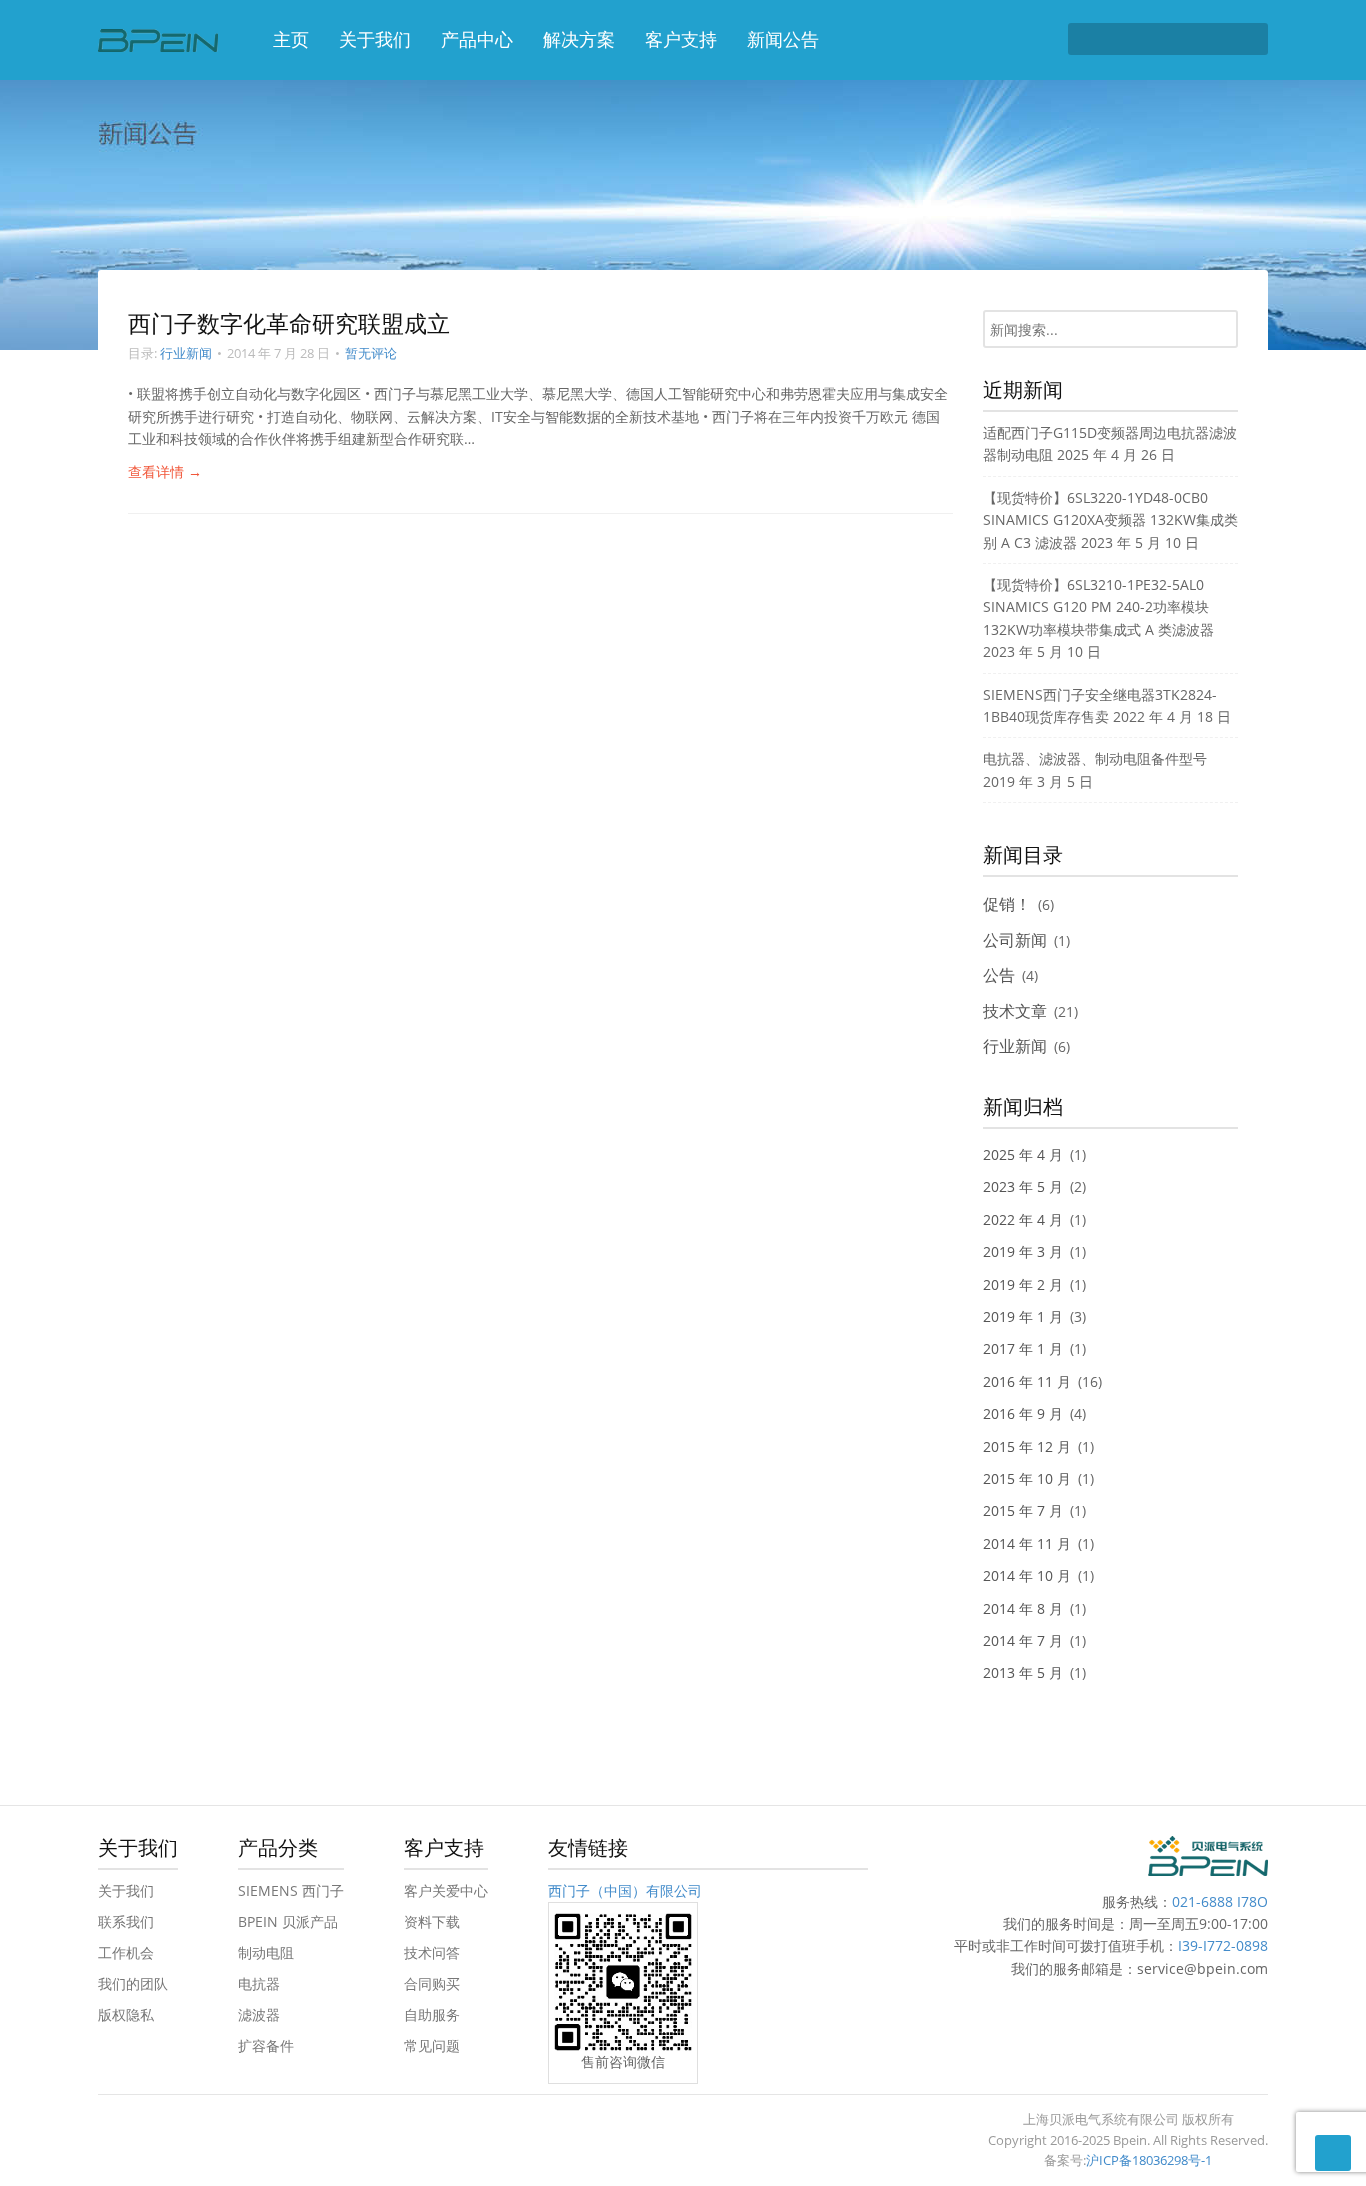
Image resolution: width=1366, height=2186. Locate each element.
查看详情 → (165, 471)
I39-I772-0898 (1223, 1945)
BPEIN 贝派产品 (288, 1921)
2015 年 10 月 (1027, 1478)
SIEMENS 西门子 (291, 1890)
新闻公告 (783, 39)
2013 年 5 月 (1023, 1672)
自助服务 (432, 2014)
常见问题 (432, 2045)
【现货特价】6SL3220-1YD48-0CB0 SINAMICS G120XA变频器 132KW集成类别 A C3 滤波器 (1110, 520)
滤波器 (259, 2014)
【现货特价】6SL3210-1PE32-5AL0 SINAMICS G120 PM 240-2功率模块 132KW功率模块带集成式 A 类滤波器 (1098, 607)
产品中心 (477, 39)
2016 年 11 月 (1027, 1381)
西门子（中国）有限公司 (625, 1890)
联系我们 (126, 1921)
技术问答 (432, 1952)
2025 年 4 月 (1023, 1154)
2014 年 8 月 (1023, 1608)
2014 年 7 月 (1023, 1640)
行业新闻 (186, 353)
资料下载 (432, 1921)
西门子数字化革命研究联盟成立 (289, 323)
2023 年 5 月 (1023, 1186)
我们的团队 (133, 1983)
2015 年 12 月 (1027, 1446)
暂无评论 (371, 353)
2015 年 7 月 (1023, 1510)
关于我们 (375, 39)
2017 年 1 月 (1023, 1348)
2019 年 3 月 (1023, 1251)
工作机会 (126, 1952)
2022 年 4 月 (1023, 1219)
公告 (999, 975)
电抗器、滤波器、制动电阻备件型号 (1095, 758)
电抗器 (259, 1983)
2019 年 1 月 (1023, 1316)
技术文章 (1015, 1011)
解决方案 (579, 39)
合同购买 (432, 1983)
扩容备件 (266, 2045)
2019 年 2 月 (1023, 1284)
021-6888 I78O (1220, 1901)
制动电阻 (266, 1952)
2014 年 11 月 (1027, 1543)
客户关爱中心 (446, 1890)
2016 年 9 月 (1023, 1413)
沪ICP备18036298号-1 (1149, 2160)
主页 (291, 39)
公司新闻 (1015, 940)
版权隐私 (126, 2014)
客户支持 (681, 39)
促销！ (1007, 904)
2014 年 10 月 (1027, 1575)
